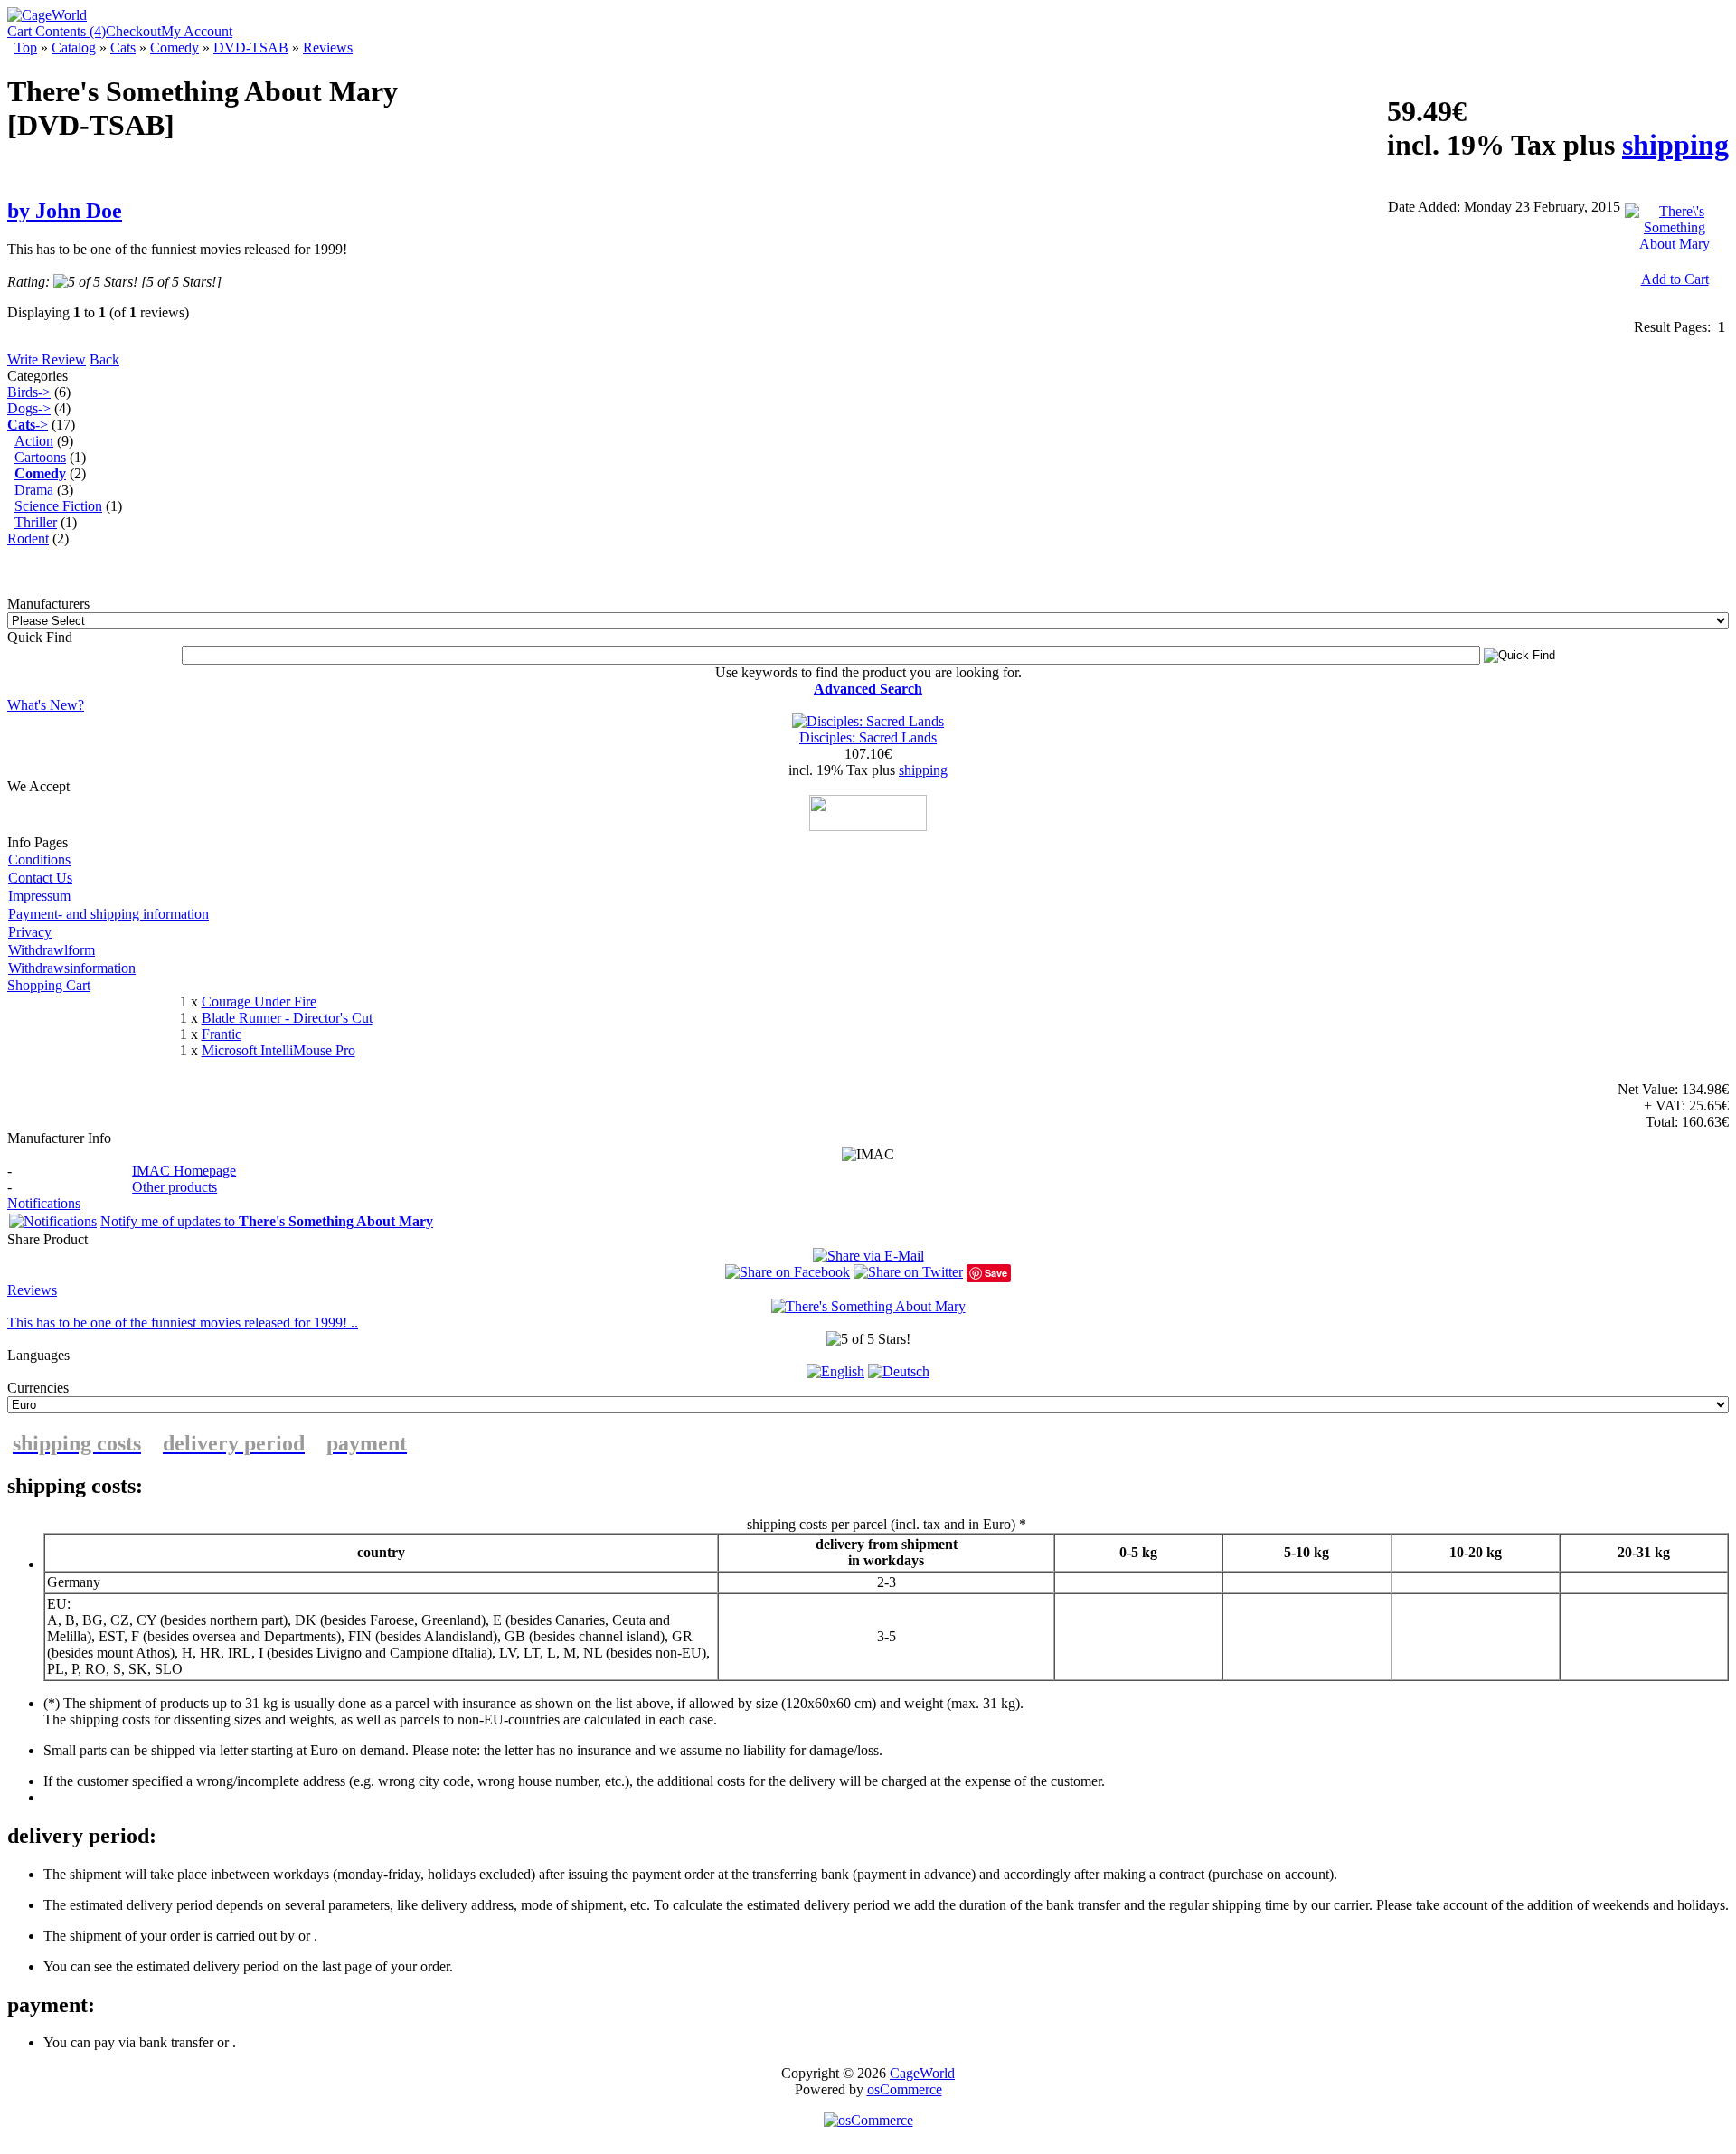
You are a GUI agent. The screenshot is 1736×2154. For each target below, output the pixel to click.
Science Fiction (58, 506)
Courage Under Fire (259, 1001)
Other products (175, 1187)
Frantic (222, 1034)
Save (996, 1273)
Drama (34, 490)
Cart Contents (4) (57, 31)
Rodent (28, 538)
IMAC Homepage (184, 1171)
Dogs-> (29, 408)
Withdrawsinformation (72, 968)
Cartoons (40, 457)
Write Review (47, 359)
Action (34, 441)
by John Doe (65, 211)
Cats (123, 47)
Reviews (328, 47)
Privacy (30, 932)
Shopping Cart (49, 985)
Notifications (44, 1203)
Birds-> (29, 392)
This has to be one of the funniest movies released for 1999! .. (183, 1323)
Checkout (133, 31)
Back (104, 359)
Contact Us (40, 878)
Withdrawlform (52, 950)
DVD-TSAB (251, 47)
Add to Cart (1675, 279)
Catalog (74, 47)
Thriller (36, 522)
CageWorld (922, 2073)
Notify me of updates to (267, 1221)
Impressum (39, 896)
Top (26, 47)
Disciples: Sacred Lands (868, 737)
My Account (197, 31)
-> (28, 425)
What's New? (46, 705)
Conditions (39, 860)
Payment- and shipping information (108, 914)
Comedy (175, 47)
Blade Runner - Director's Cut (287, 1018)
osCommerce (905, 2089)
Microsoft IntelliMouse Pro (278, 1050)
